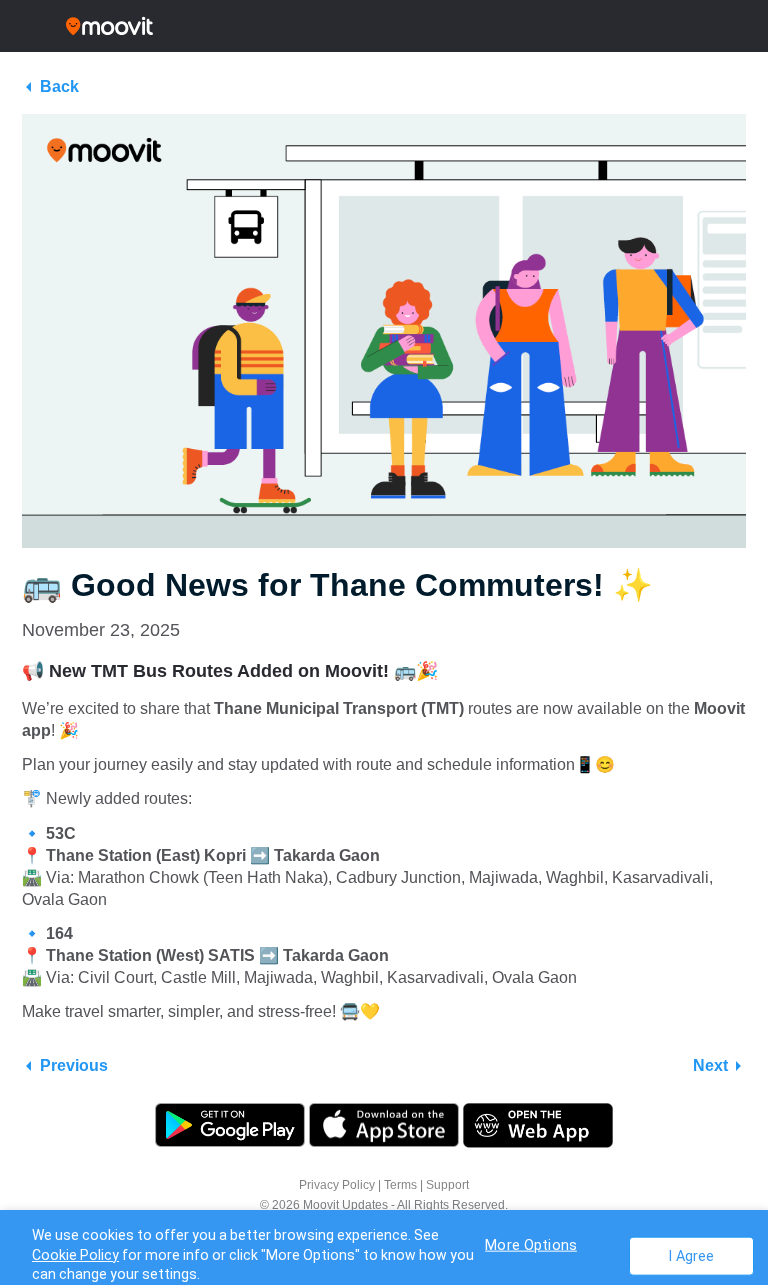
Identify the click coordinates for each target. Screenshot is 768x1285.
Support (447, 1185)
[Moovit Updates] (384, 26)
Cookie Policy (75, 1255)
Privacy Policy (337, 1185)
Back (59, 86)
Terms (400, 1185)
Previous (74, 1065)
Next (710, 1065)
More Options (531, 1244)
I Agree (691, 1255)
